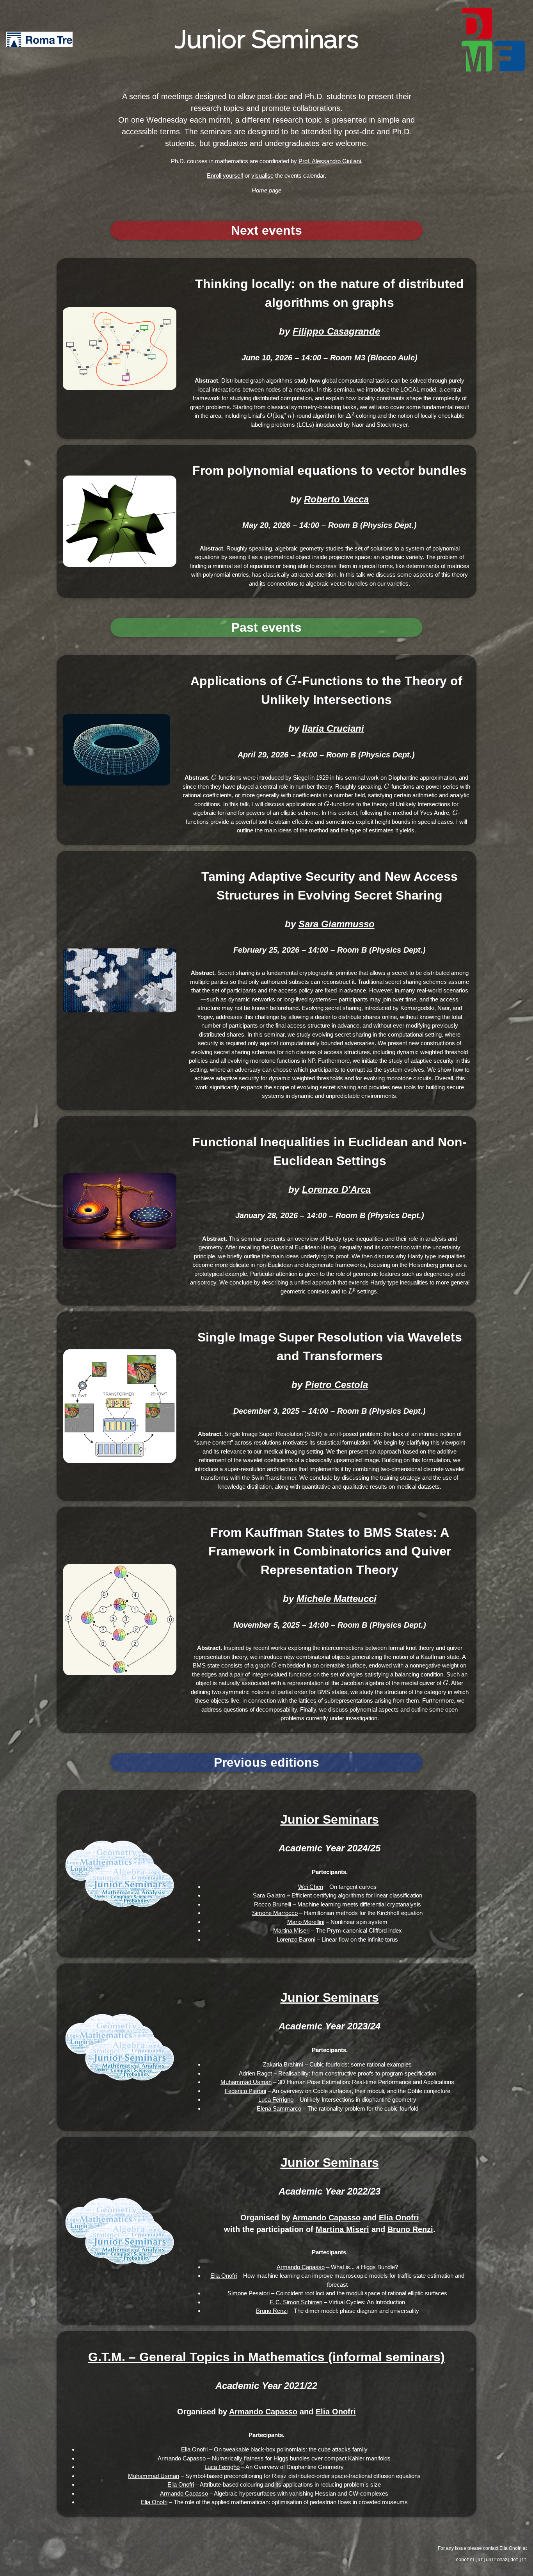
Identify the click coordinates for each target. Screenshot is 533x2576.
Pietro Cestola (337, 1385)
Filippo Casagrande (336, 331)
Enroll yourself (225, 175)
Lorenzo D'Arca (336, 1189)
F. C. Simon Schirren (296, 2302)
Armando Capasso (326, 2218)
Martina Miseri (291, 1930)
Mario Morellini (306, 1922)
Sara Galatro (269, 1895)
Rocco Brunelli (273, 1904)
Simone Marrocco (275, 1913)
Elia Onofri (399, 2218)
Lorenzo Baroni (296, 1939)
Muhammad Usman (246, 2082)
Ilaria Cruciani (333, 728)
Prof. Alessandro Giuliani (330, 161)
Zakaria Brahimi (283, 2064)
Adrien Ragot (255, 2073)
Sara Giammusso (337, 924)
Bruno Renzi (410, 2229)
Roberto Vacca (336, 499)
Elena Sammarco (279, 2108)
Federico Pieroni (245, 2091)
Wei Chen (311, 1887)
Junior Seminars (330, 1819)
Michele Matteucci (337, 1599)
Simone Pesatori (249, 2293)
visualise (262, 175)
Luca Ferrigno (276, 2099)
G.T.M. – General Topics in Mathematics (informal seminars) (266, 2357)
